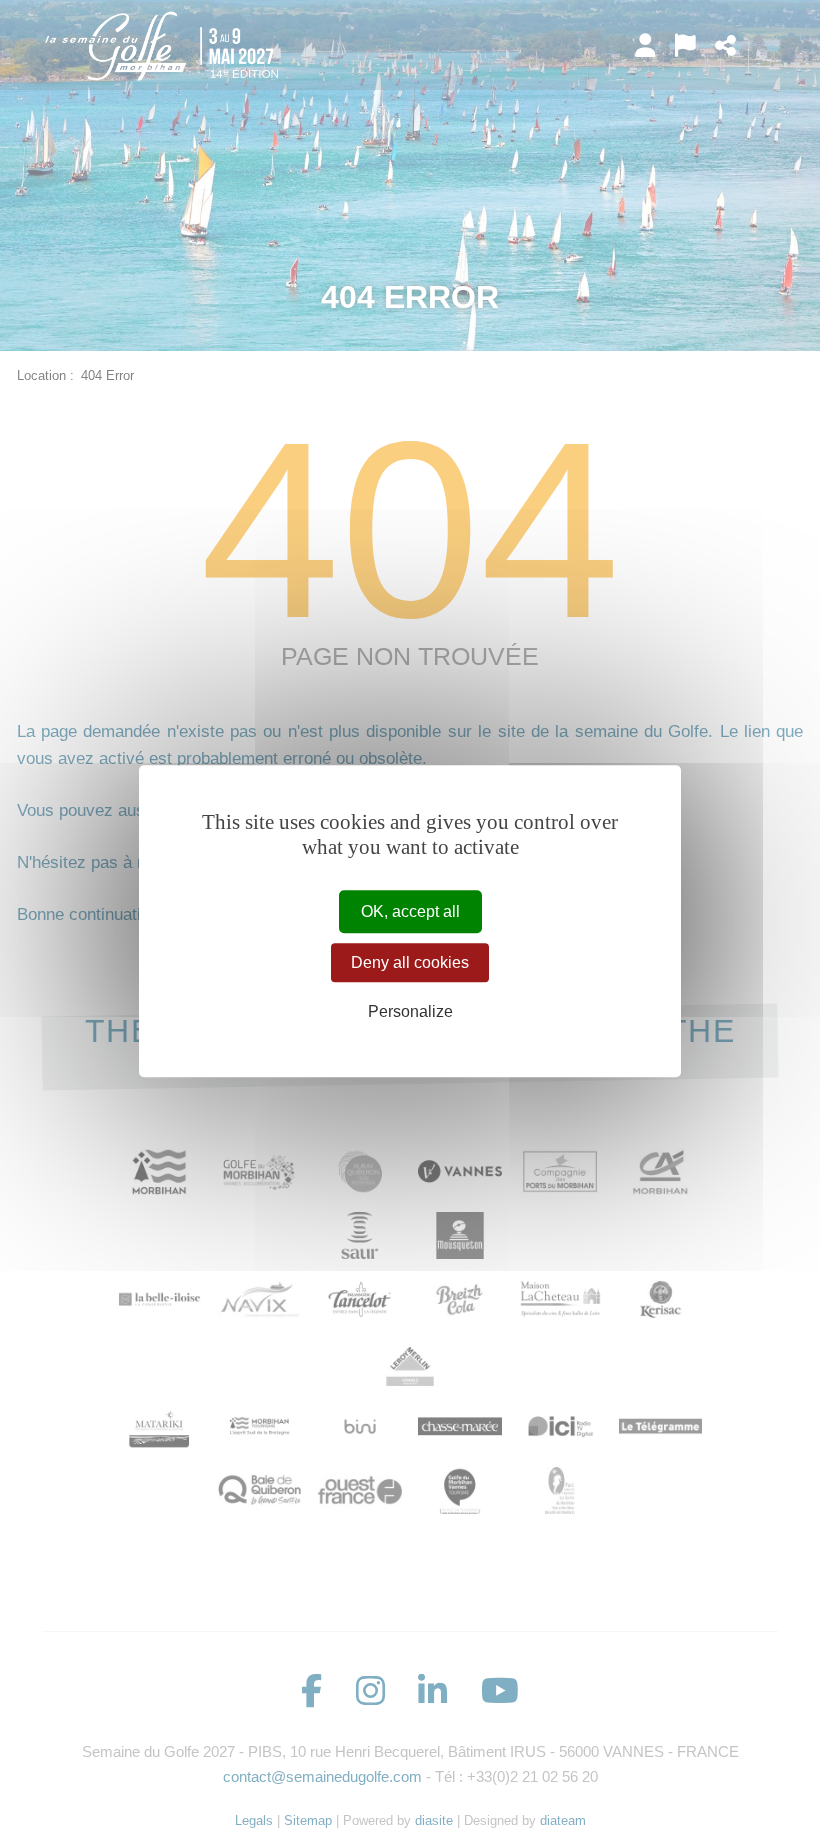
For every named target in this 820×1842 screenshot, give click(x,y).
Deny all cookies (410, 962)
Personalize (410, 1012)
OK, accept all (410, 911)
